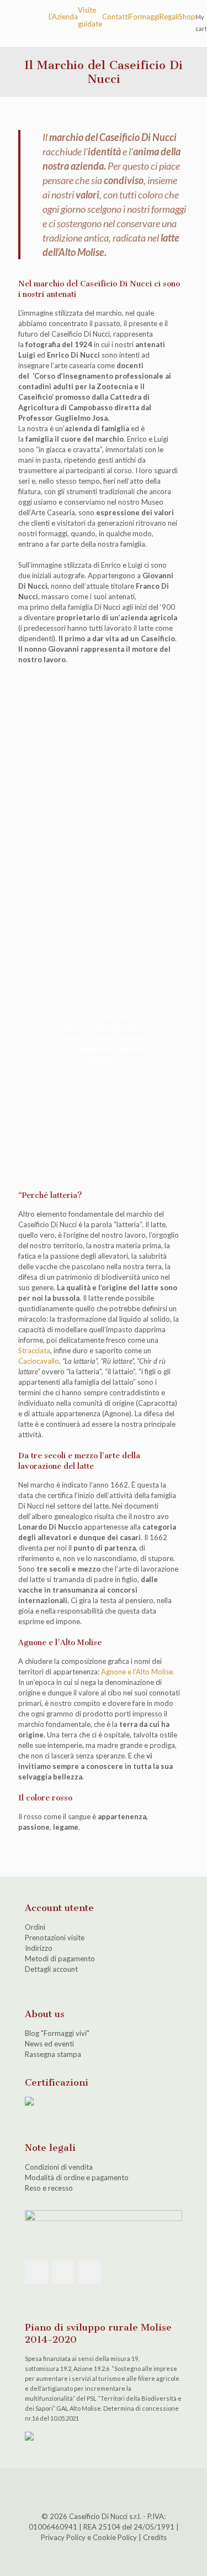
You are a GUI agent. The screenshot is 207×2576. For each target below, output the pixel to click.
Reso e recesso (49, 2188)
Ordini (35, 1927)
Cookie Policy (115, 2537)
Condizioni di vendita (59, 2167)
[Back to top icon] (104, 2491)
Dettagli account (51, 1969)
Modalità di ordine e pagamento (77, 2177)
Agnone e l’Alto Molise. (138, 1672)
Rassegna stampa (53, 2054)
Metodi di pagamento (60, 1959)
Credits (155, 2537)
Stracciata (34, 1350)
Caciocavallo (39, 1361)
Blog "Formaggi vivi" (57, 2033)
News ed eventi (49, 2044)
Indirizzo (39, 1948)
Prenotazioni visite (55, 1938)
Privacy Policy (63, 2537)
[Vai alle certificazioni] (29, 2103)
